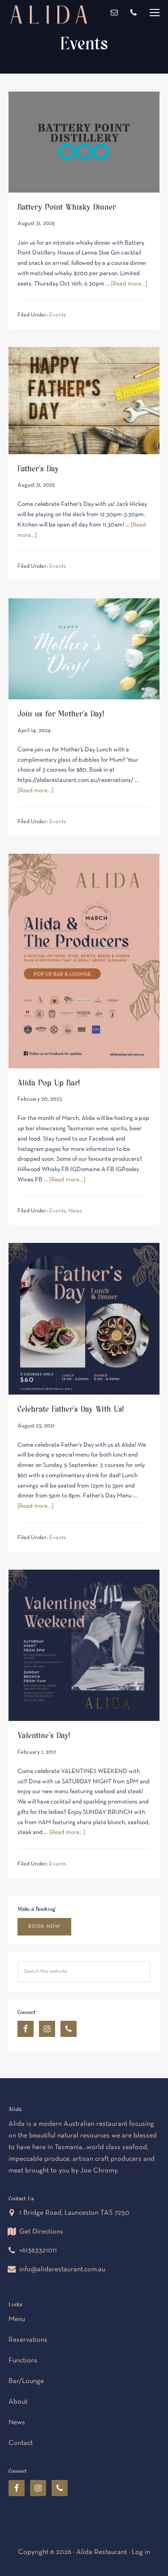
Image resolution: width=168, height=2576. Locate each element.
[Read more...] (129, 284)
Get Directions (41, 2232)
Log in (141, 2552)
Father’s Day (38, 468)
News (75, 1211)
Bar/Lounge (26, 2381)
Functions (23, 2361)
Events (58, 315)
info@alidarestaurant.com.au (62, 2269)
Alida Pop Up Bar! (49, 1082)
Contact (21, 2443)
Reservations (28, 2340)
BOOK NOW (44, 1927)
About (18, 2402)
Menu (155, 13)
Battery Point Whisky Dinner (67, 206)
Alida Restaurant (49, 47)
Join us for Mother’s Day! (61, 713)
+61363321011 (38, 2251)
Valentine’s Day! (44, 1735)
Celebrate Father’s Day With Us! (71, 1408)
